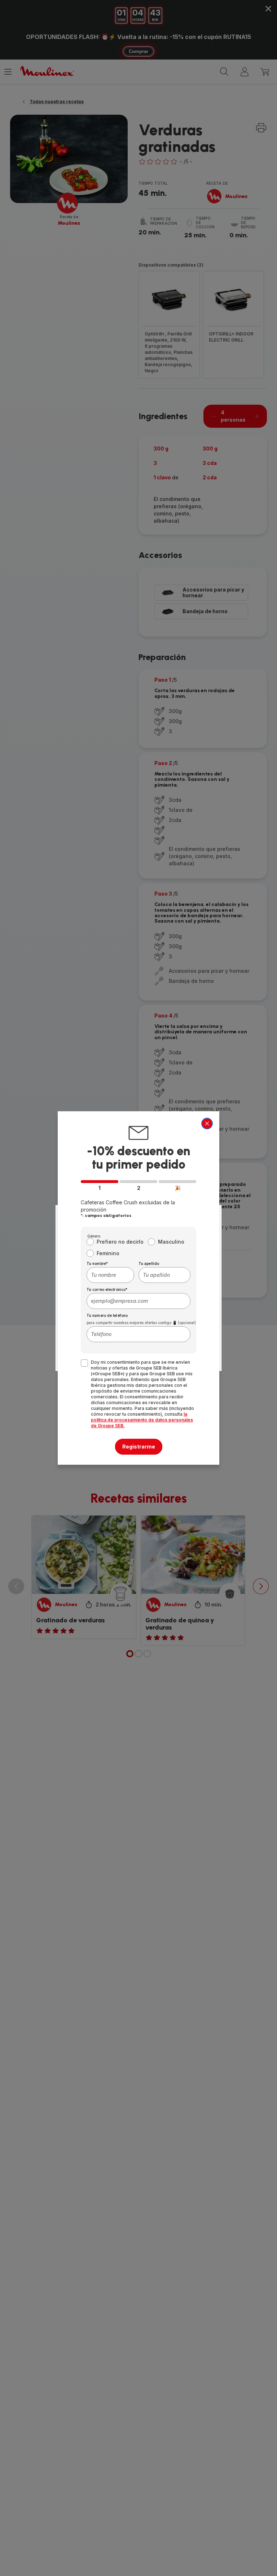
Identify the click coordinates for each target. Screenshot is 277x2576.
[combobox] (110, 1275)
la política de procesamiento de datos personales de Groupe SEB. (142, 1420)
